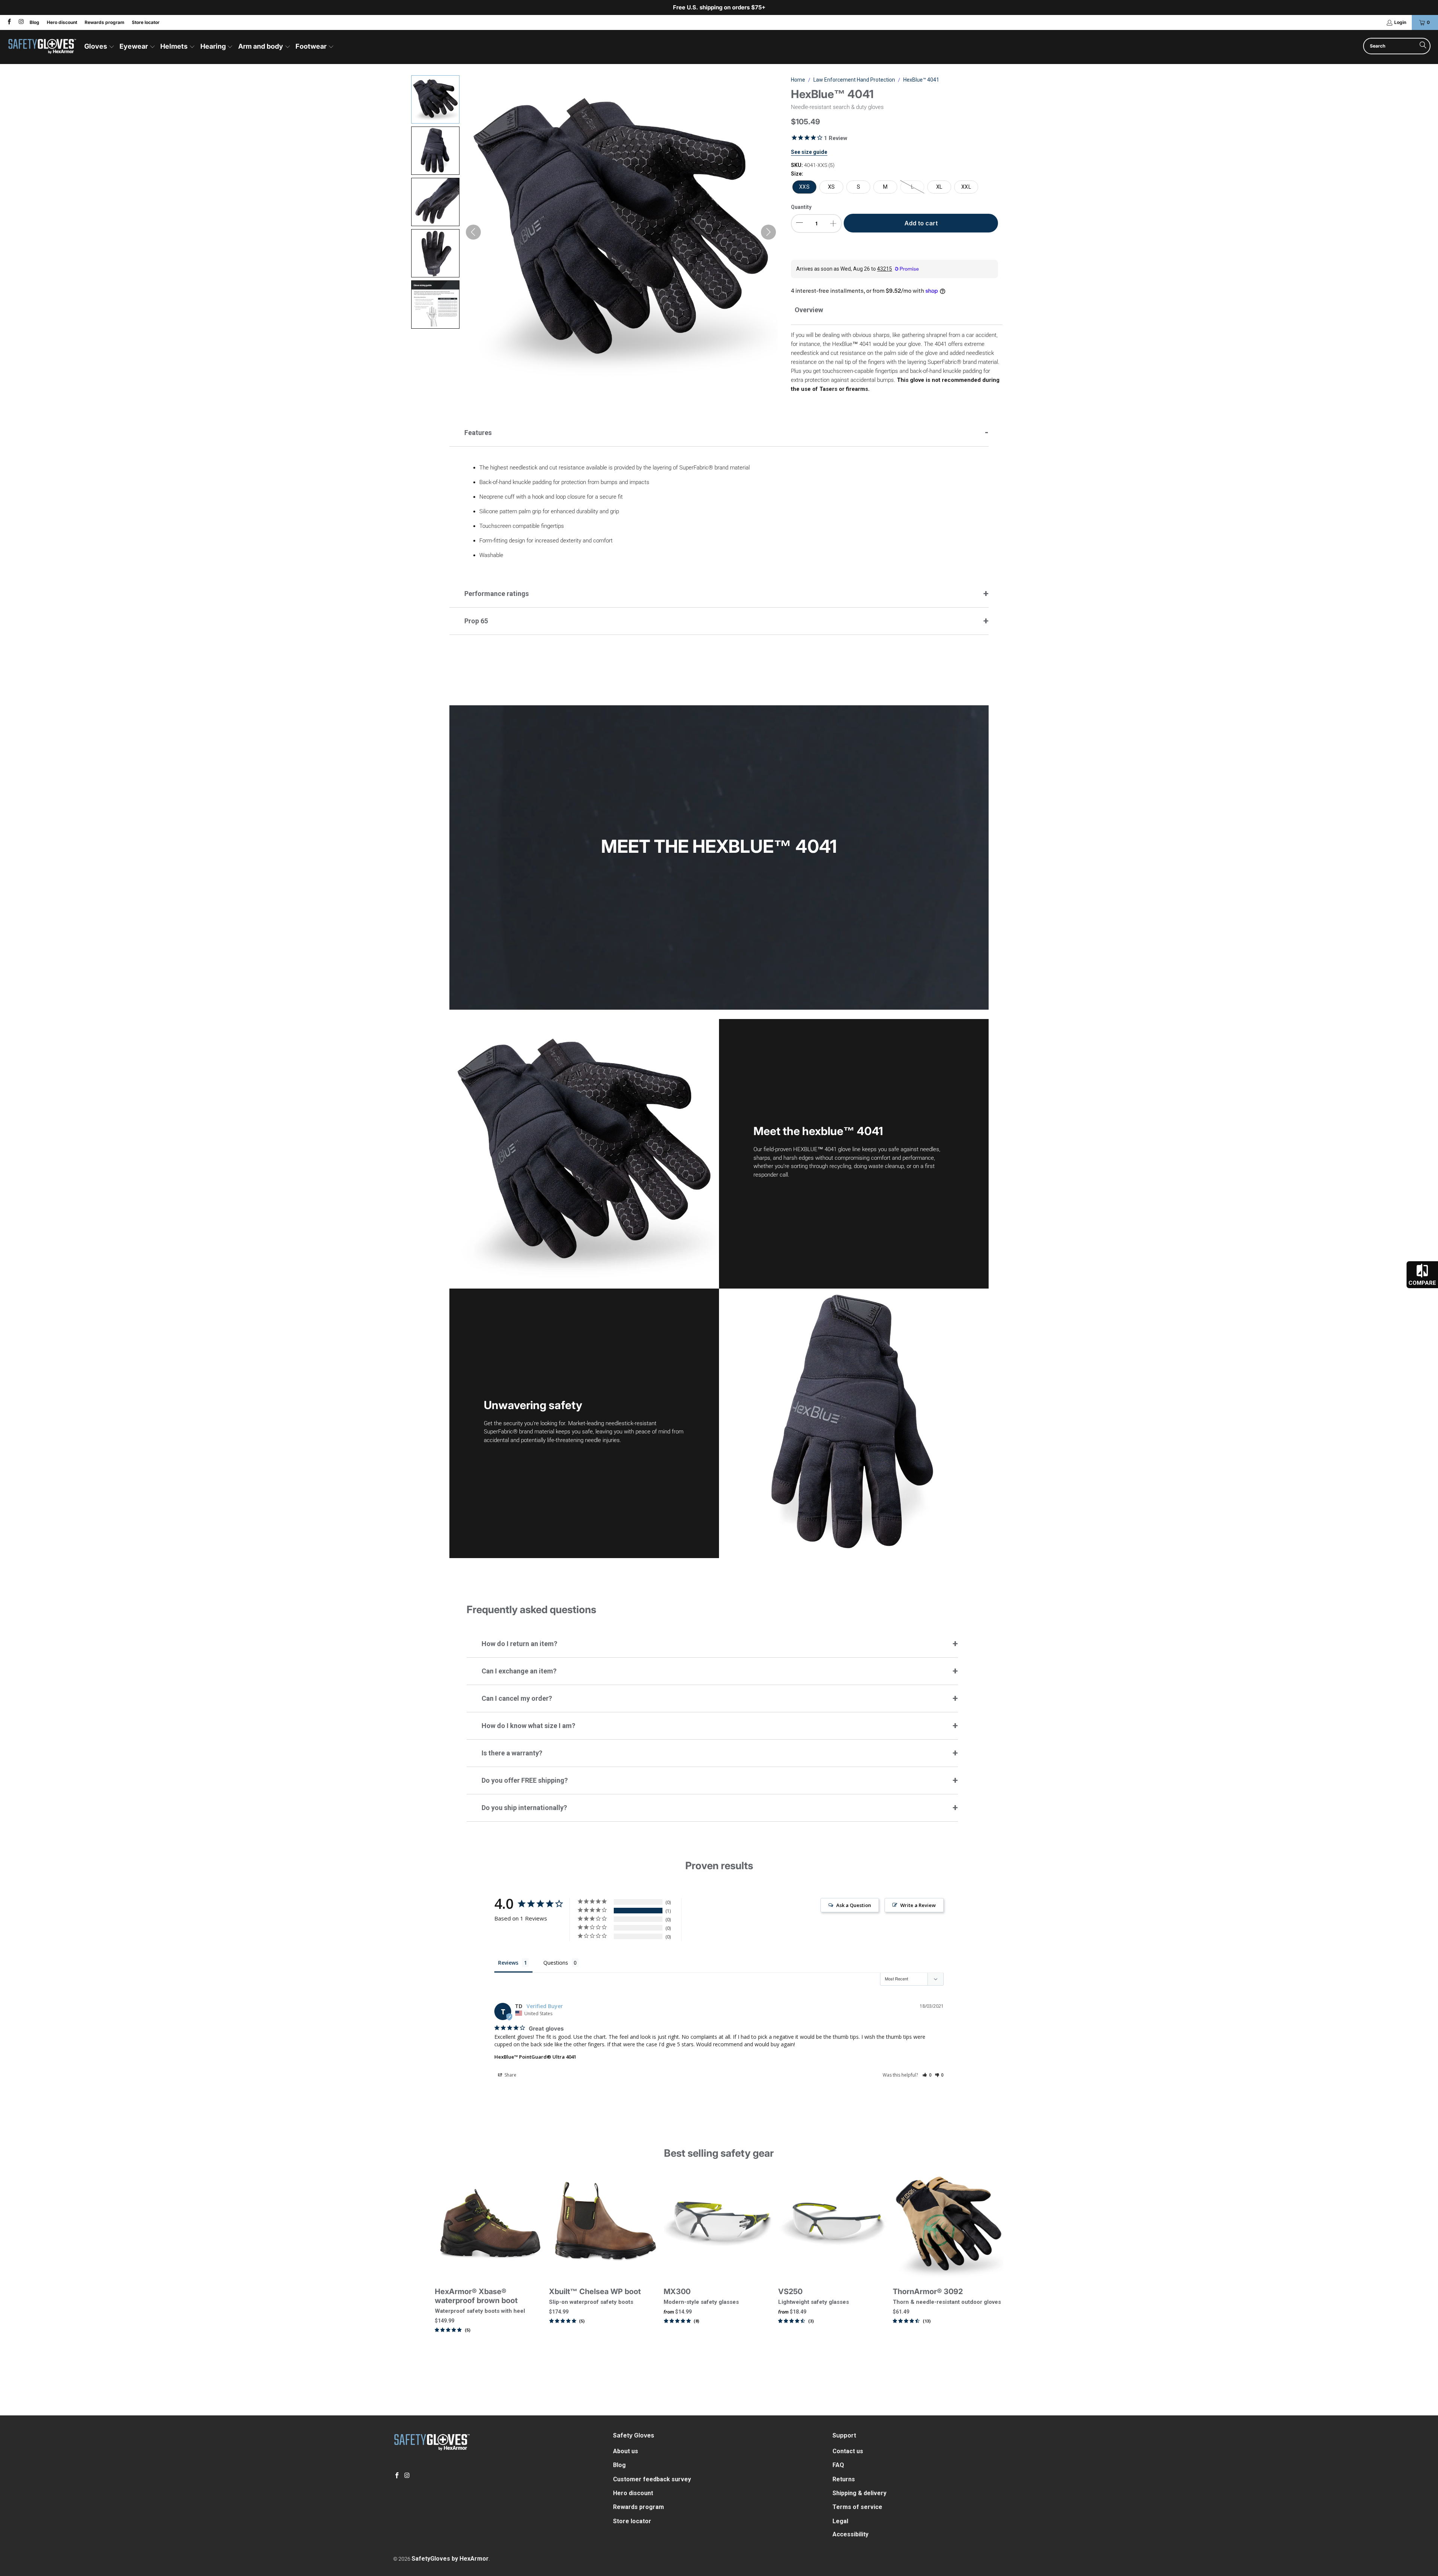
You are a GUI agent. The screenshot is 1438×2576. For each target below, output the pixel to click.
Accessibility (850, 2534)
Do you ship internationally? (524, 1808)
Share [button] (510, 2075)
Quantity (801, 207)
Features (478, 433)
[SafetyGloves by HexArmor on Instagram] (20, 22)
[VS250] (834, 2224)
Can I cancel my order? (517, 1698)
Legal (840, 2521)
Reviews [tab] (508, 1963)
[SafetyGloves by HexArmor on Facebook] (9, 22)
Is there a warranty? (512, 1753)
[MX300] (719, 2224)
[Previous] (447, 2264)
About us (626, 2451)
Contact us (848, 2451)
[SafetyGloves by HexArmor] (42, 47)
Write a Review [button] (918, 1905)
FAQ (838, 2465)
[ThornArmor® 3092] (948, 2224)
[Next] (991, 2264)
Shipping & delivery (859, 2493)
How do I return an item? (519, 1644)
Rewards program (104, 22)
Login (1400, 22)
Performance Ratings (497, 594)
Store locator (146, 22)
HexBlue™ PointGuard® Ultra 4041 (535, 2057)
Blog (34, 22)
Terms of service (857, 2507)
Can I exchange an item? (519, 1671)
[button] (99, 47)
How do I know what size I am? (528, 1726)
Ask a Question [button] (854, 1905)
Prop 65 (476, 621)
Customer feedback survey (652, 2479)
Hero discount (62, 22)
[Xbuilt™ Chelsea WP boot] (604, 2224)
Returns (844, 2479)
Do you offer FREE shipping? (525, 1780)
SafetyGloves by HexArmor (450, 2559)
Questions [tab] (556, 1963)
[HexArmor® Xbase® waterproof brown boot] (490, 2224)
